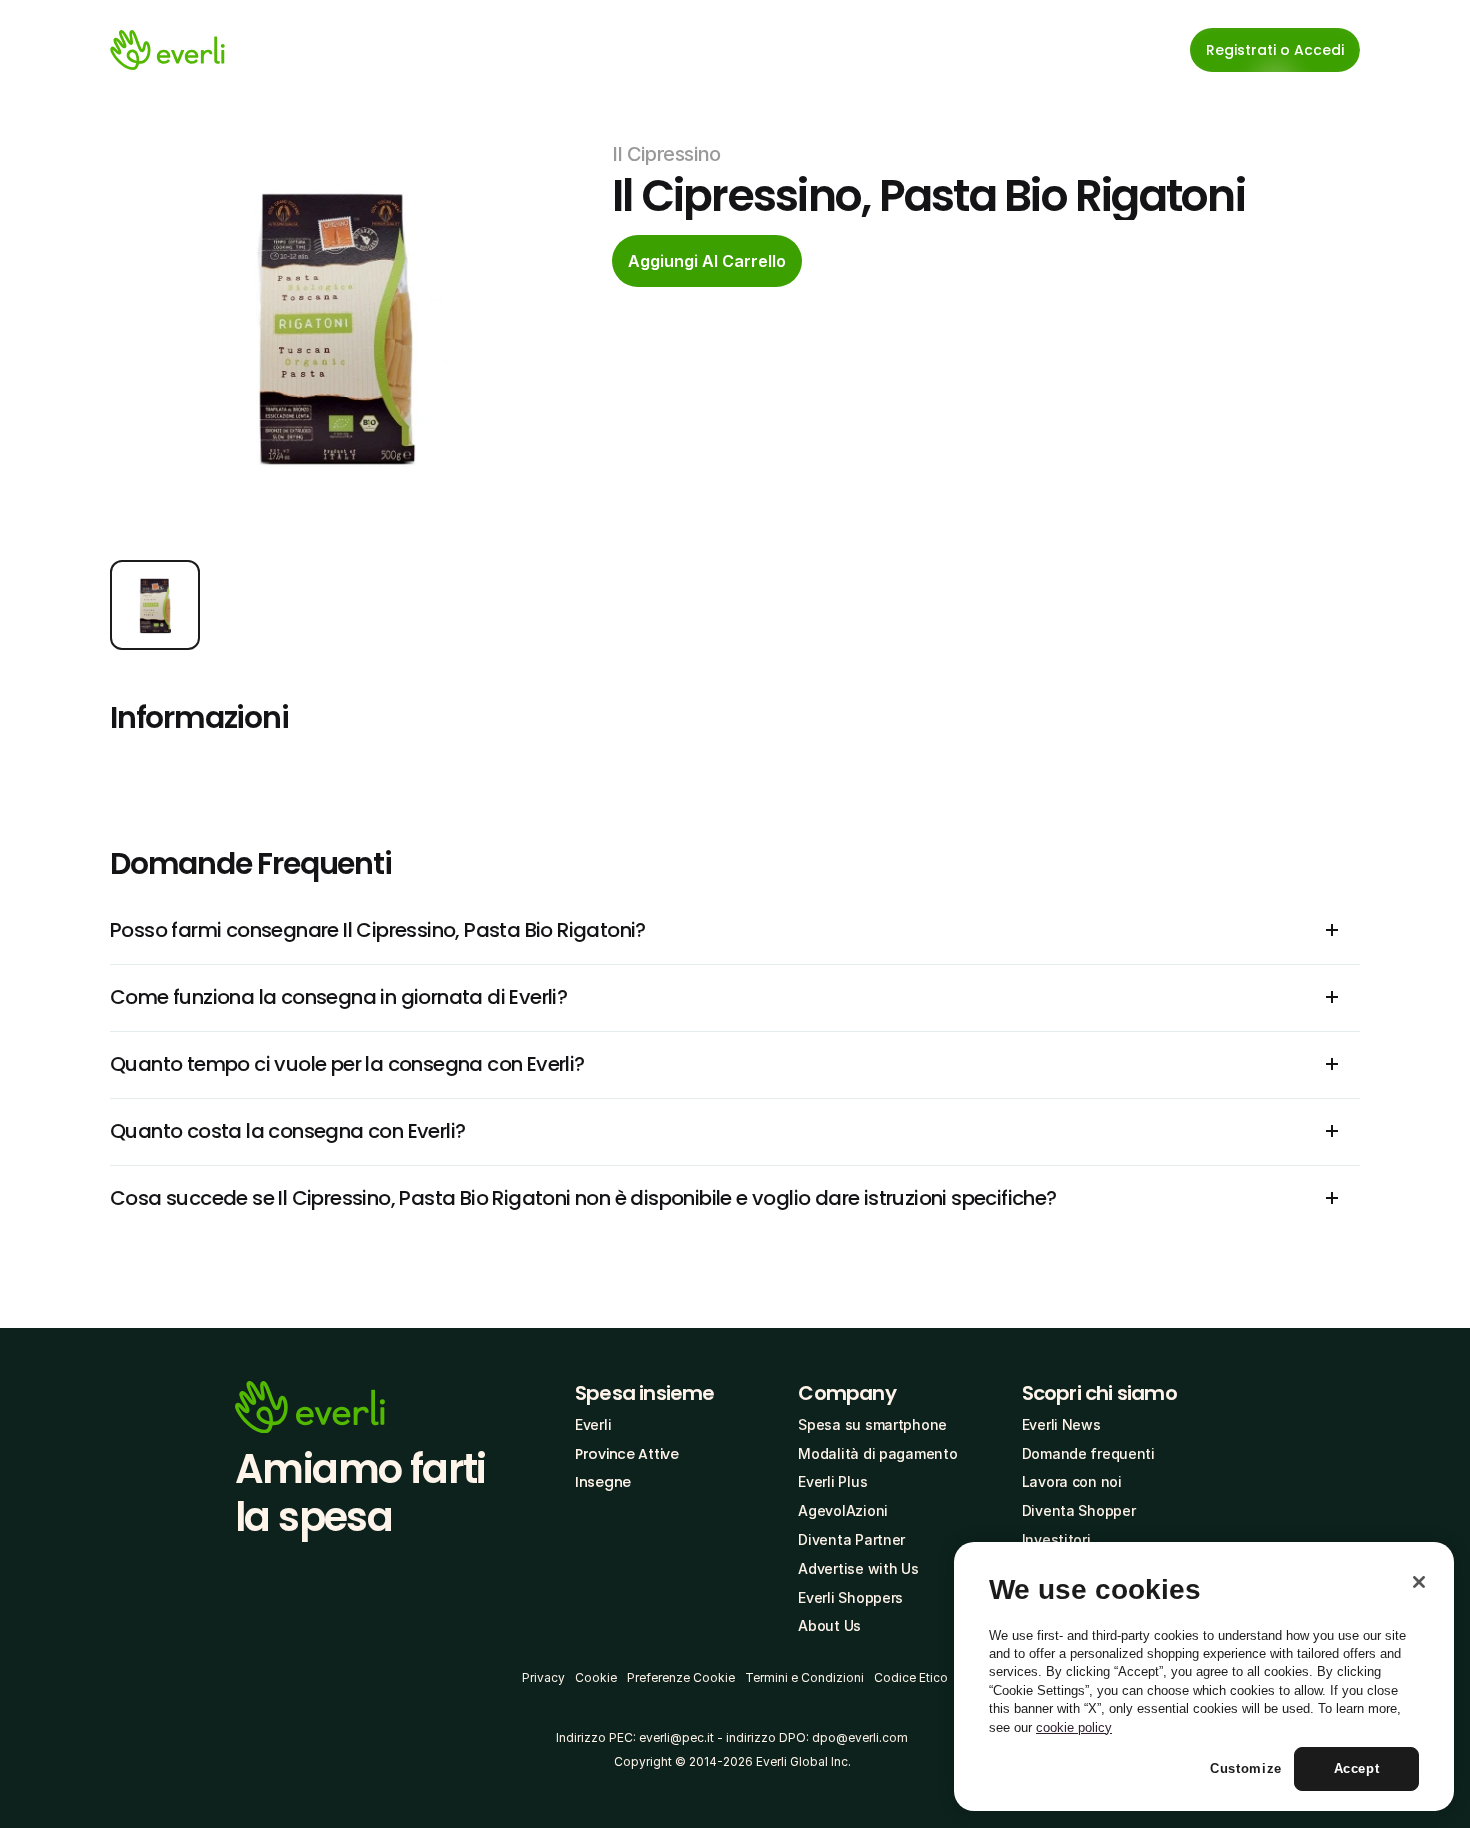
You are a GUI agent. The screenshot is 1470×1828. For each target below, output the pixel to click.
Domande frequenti (1088, 1453)
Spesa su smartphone (872, 1424)
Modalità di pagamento (877, 1453)
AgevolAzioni (843, 1510)
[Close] (1419, 1582)
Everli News (1061, 1424)
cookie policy (1074, 1727)
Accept (1357, 1769)
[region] (1204, 1677)
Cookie (596, 1677)
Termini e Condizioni (804, 1677)
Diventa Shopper (1079, 1510)
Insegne (603, 1482)
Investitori (1056, 1539)
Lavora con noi (1072, 1481)
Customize (1246, 1769)
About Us (829, 1625)
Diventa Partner (851, 1539)
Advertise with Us (858, 1568)
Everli (593, 1424)
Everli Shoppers (850, 1597)
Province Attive (627, 1454)
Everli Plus (832, 1481)
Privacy (543, 1677)
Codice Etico (911, 1677)
